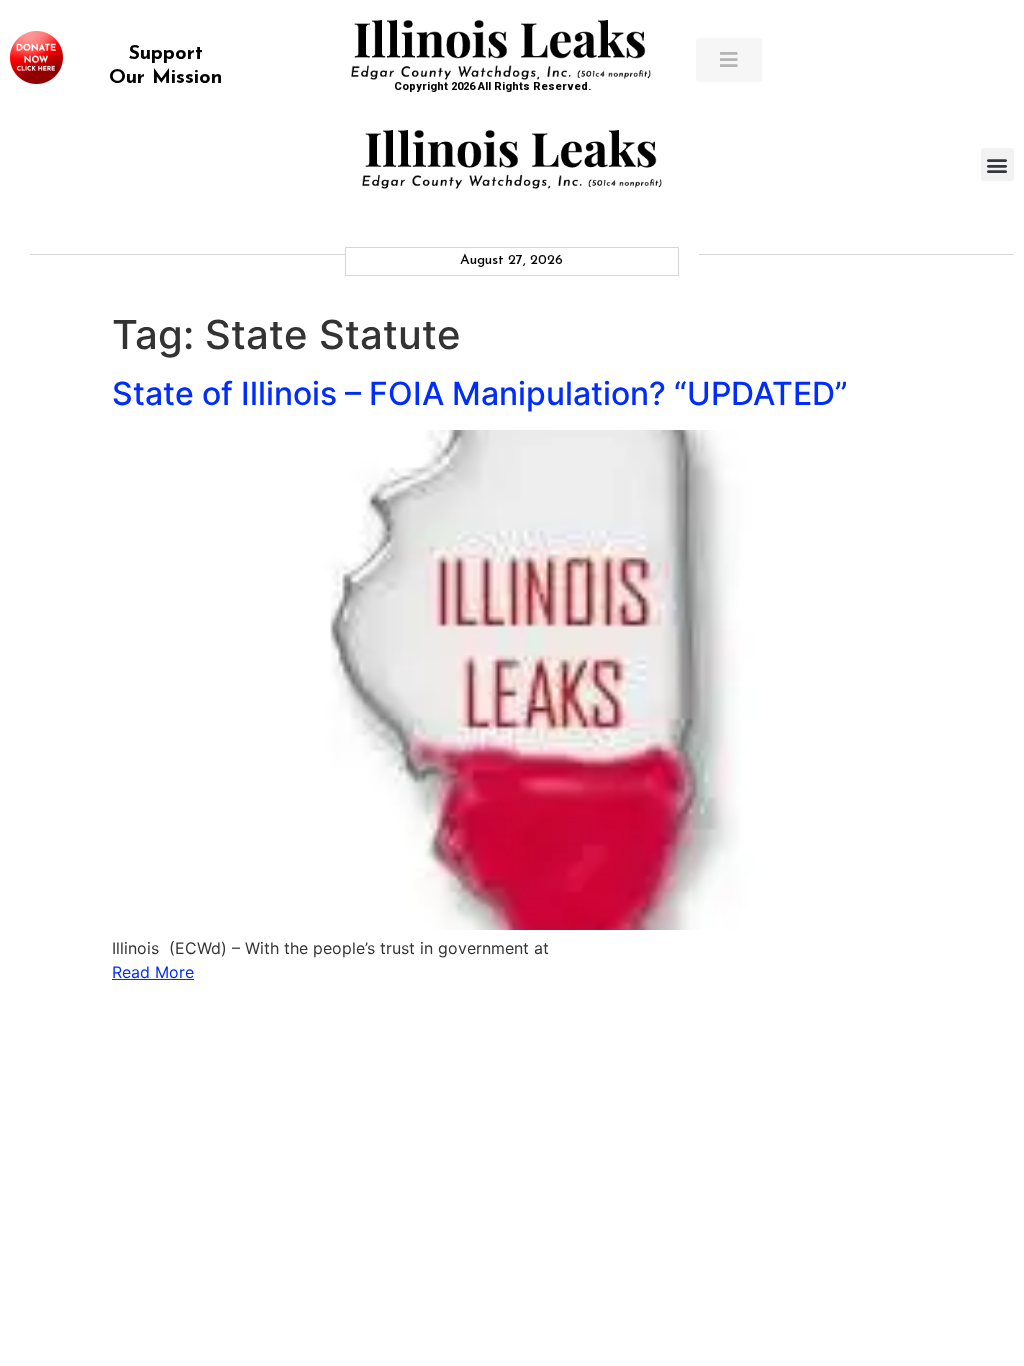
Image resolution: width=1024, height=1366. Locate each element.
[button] (997, 164)
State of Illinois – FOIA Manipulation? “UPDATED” (480, 393)
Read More (153, 972)
